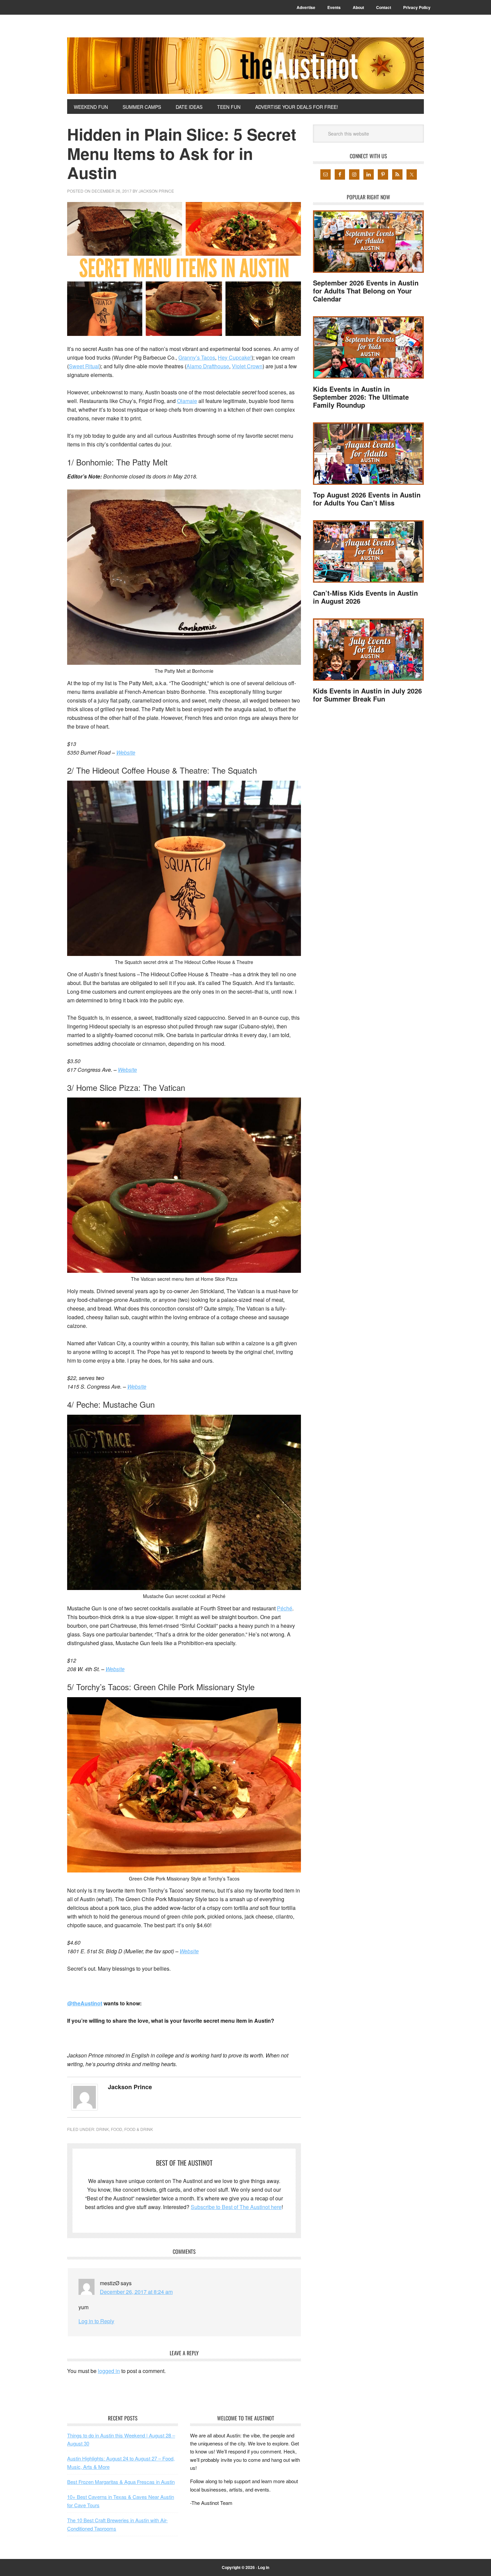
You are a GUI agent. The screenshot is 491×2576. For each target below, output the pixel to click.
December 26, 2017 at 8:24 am (136, 2292)
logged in (109, 2371)
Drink (103, 2129)
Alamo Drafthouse (208, 366)
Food (117, 2129)
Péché (285, 1608)
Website (126, 752)
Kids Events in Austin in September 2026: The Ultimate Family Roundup (361, 397)
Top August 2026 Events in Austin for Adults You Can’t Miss (367, 499)
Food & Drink (139, 2129)
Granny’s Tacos (197, 357)
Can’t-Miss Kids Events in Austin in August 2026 (365, 597)
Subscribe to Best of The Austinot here (236, 2207)
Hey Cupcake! (235, 357)
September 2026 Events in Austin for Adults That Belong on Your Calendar (366, 291)
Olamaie (187, 401)
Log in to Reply (96, 2321)
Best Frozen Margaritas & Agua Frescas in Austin (121, 2482)
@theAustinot (85, 2003)
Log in (264, 2567)
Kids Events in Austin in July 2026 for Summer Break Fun (367, 695)
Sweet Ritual (84, 366)
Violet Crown (247, 366)
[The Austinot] (246, 66)
